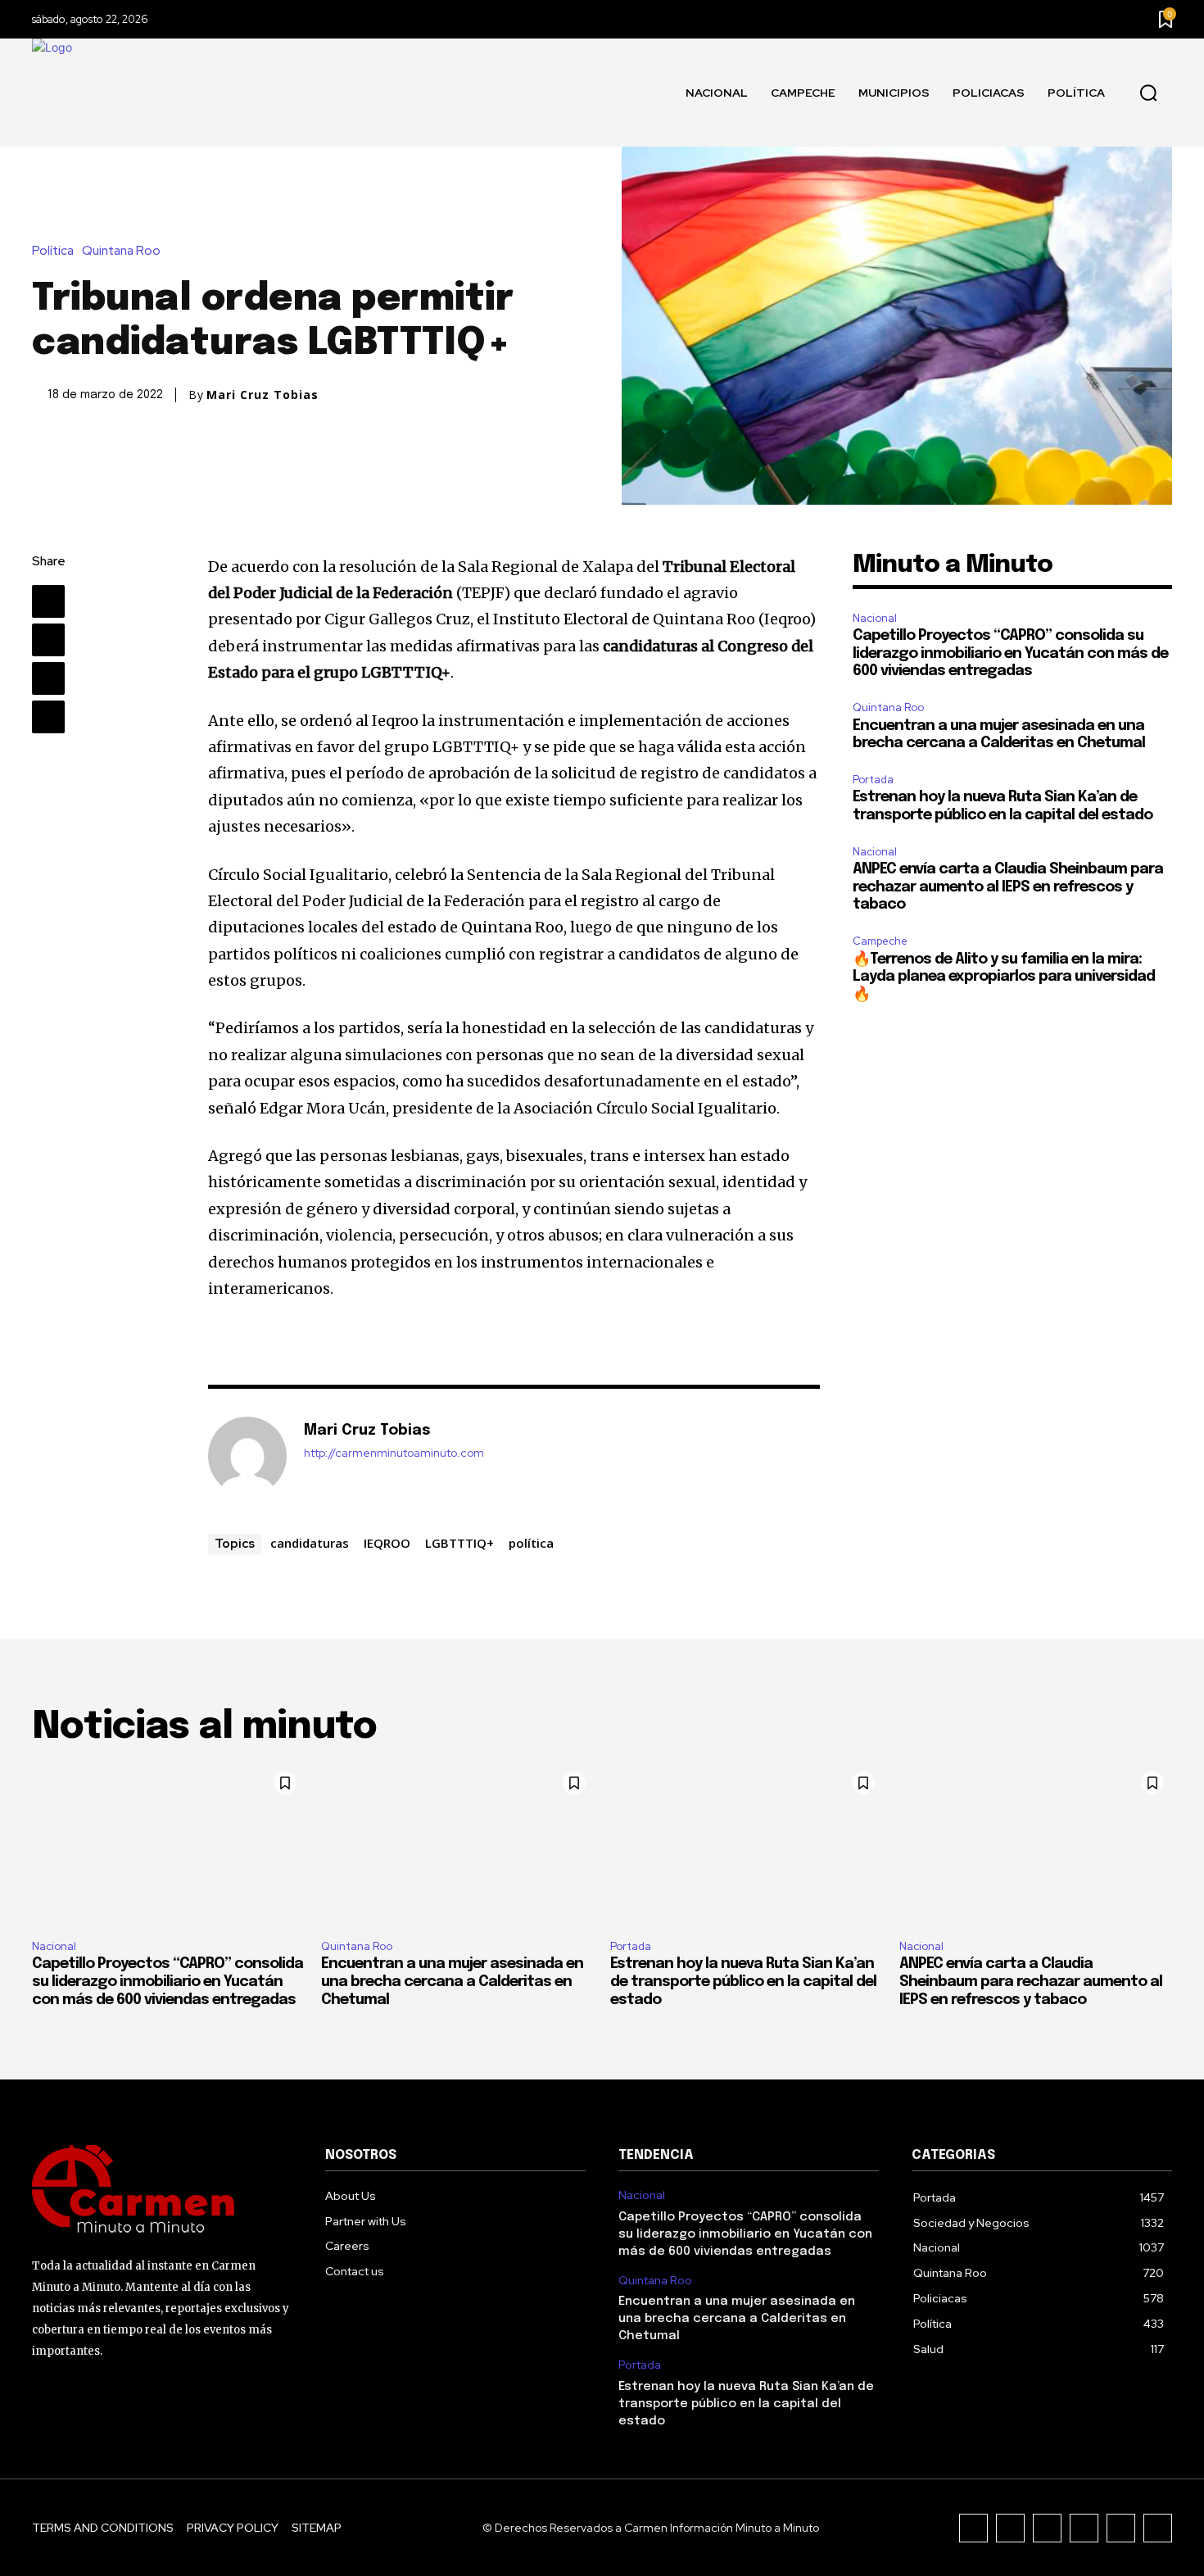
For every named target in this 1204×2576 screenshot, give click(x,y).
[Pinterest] (48, 678)
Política (53, 251)
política (531, 1543)
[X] (48, 640)
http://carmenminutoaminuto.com (394, 1453)
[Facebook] (48, 601)
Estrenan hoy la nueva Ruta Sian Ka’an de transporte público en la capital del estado (743, 1982)
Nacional (875, 618)
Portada (873, 780)
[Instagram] (1010, 2528)
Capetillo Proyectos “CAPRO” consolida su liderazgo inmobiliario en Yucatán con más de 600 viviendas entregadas (1010, 653)
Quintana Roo (121, 251)
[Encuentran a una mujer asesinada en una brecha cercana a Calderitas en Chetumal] (457, 1845)
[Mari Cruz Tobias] (247, 1456)
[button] (1148, 93)
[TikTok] (1047, 2528)
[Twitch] (1084, 2528)
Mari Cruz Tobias (263, 395)
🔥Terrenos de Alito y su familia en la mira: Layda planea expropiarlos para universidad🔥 (1004, 977)
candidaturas (310, 1543)
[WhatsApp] (48, 717)
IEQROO (387, 1543)
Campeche (880, 941)
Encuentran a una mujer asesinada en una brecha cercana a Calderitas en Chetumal (452, 1982)
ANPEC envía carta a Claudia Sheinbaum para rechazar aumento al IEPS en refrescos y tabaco (1008, 887)
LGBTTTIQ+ (459, 1543)
